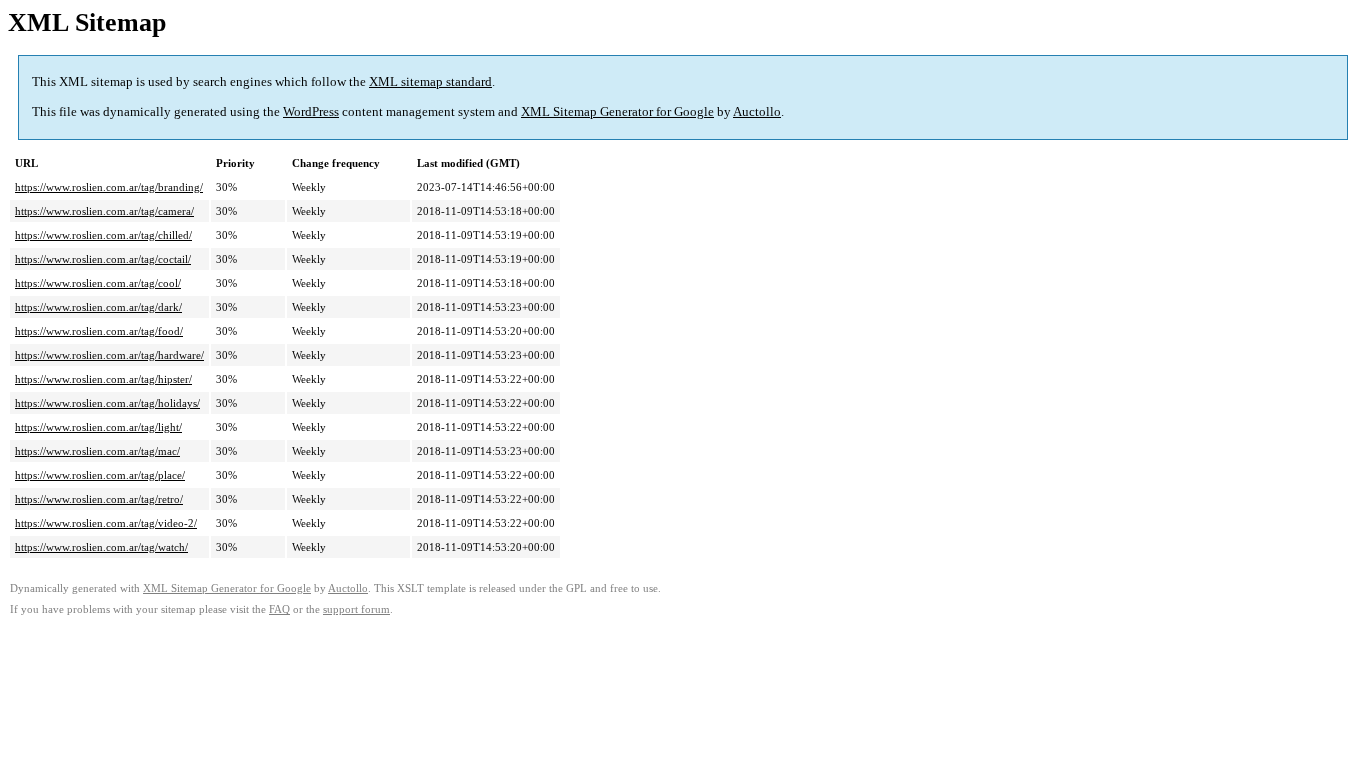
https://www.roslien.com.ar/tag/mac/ (97, 451)
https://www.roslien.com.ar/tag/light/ (98, 427)
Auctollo (757, 111)
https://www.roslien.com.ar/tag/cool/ (98, 283)
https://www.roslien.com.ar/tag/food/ (99, 331)
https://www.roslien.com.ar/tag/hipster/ (103, 379)
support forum (356, 609)
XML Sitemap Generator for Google (617, 111)
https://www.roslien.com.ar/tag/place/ (100, 475)
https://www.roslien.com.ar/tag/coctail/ (103, 259)
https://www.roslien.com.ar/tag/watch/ (101, 547)
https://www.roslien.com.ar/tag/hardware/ (109, 355)
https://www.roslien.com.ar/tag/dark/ (98, 307)
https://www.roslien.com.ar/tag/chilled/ (103, 235)
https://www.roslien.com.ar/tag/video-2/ (106, 523)
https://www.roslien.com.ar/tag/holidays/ (107, 403)
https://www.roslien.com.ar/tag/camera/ (104, 211)
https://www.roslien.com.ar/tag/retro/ (99, 499)
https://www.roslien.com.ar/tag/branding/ (109, 187)
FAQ (279, 609)
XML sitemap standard (430, 81)
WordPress (311, 111)
